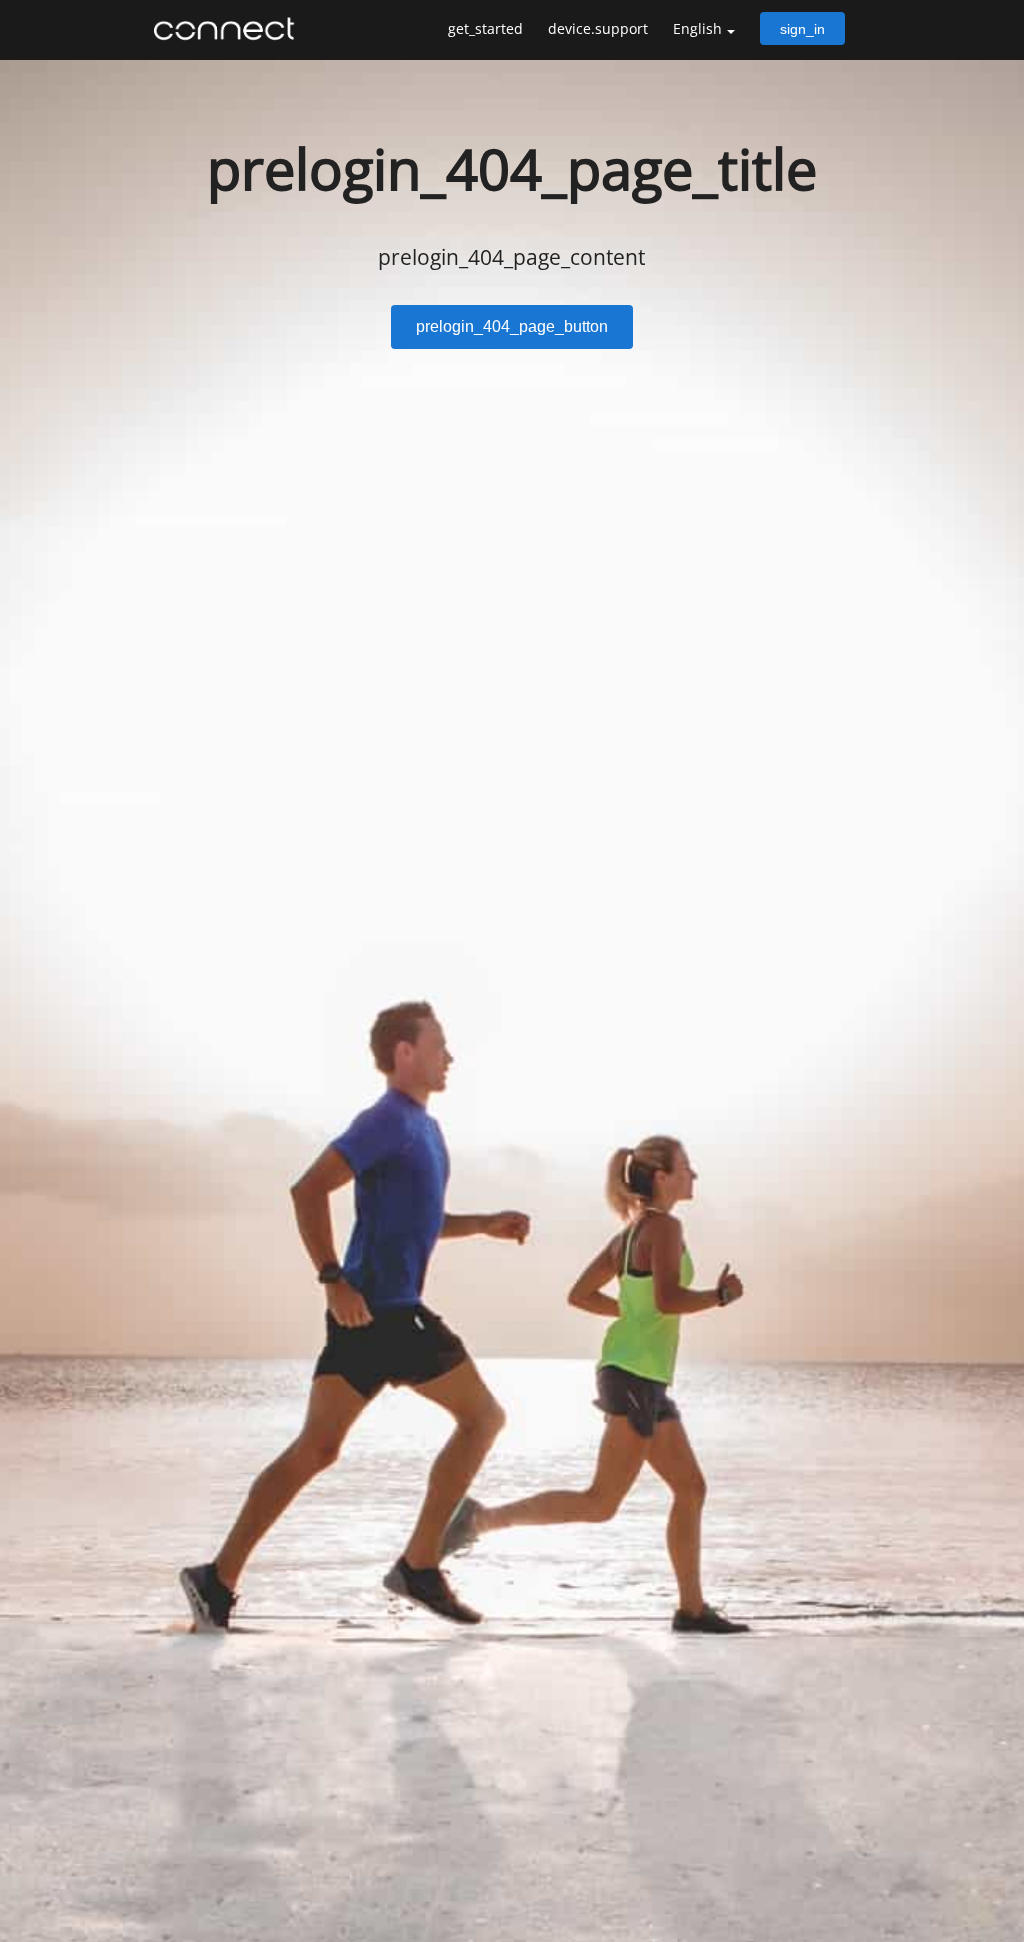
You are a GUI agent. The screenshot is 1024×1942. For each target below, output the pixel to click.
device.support (598, 28)
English (697, 28)
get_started (485, 28)
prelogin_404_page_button (512, 326)
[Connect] (229, 29)
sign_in (802, 29)
